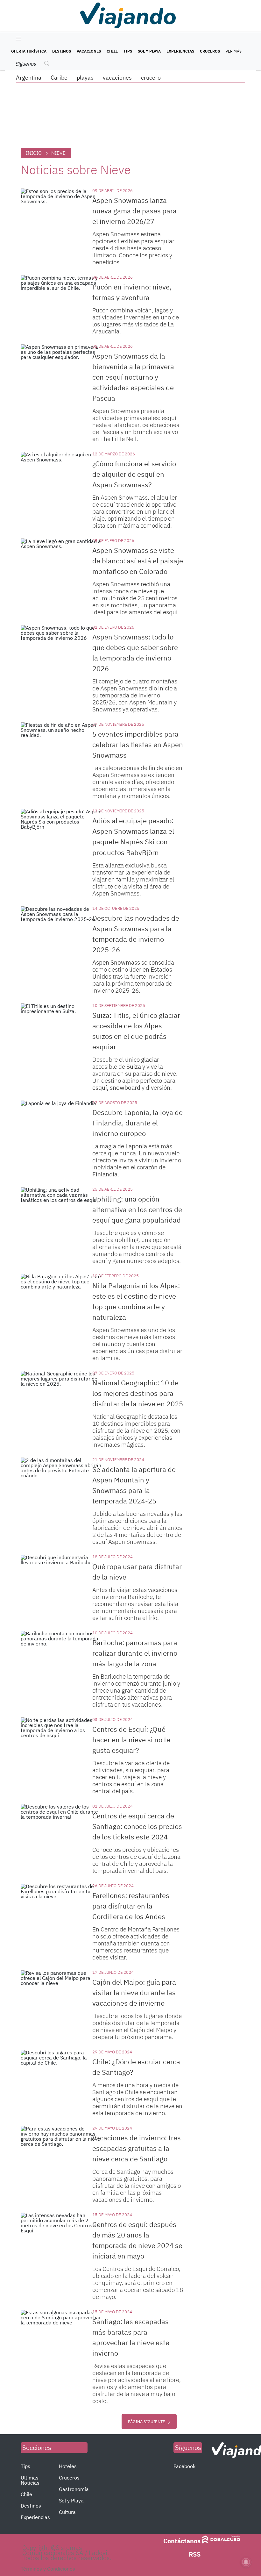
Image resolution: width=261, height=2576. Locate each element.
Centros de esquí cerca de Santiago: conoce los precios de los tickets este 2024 (137, 1826)
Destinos (62, 51)
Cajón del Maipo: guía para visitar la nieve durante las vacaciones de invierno (134, 1992)
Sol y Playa (149, 51)
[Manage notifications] (246, 2562)
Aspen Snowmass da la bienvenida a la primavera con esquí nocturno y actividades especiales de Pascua (133, 377)
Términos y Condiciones (48, 2569)
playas (85, 78)
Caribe (59, 78)
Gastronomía (74, 2489)
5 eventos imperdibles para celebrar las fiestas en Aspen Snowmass (138, 744)
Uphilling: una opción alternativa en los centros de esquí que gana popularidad (137, 1209)
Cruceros (210, 51)
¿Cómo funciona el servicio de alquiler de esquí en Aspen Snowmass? (134, 474)
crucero (151, 78)
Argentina (29, 78)
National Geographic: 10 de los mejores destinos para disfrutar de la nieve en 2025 (138, 1393)
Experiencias (180, 51)
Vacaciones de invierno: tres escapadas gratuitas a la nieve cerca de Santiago (137, 2148)
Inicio (34, 153)
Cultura (67, 2512)
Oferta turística (29, 51)
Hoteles (68, 2466)
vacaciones (117, 78)
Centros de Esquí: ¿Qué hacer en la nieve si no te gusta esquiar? (131, 1740)
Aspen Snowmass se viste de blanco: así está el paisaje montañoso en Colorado (138, 561)
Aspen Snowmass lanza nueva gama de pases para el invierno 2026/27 (134, 211)
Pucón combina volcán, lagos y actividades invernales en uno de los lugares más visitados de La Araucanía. (136, 321)
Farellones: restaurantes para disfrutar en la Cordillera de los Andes (131, 1906)
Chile (112, 51)
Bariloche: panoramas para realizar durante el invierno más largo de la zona (135, 1653)
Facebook (184, 2466)
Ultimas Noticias (30, 2480)
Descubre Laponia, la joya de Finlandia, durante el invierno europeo (138, 1123)
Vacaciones (89, 51)
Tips (128, 51)
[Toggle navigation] (17, 39)
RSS (195, 2554)
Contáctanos (182, 2541)
